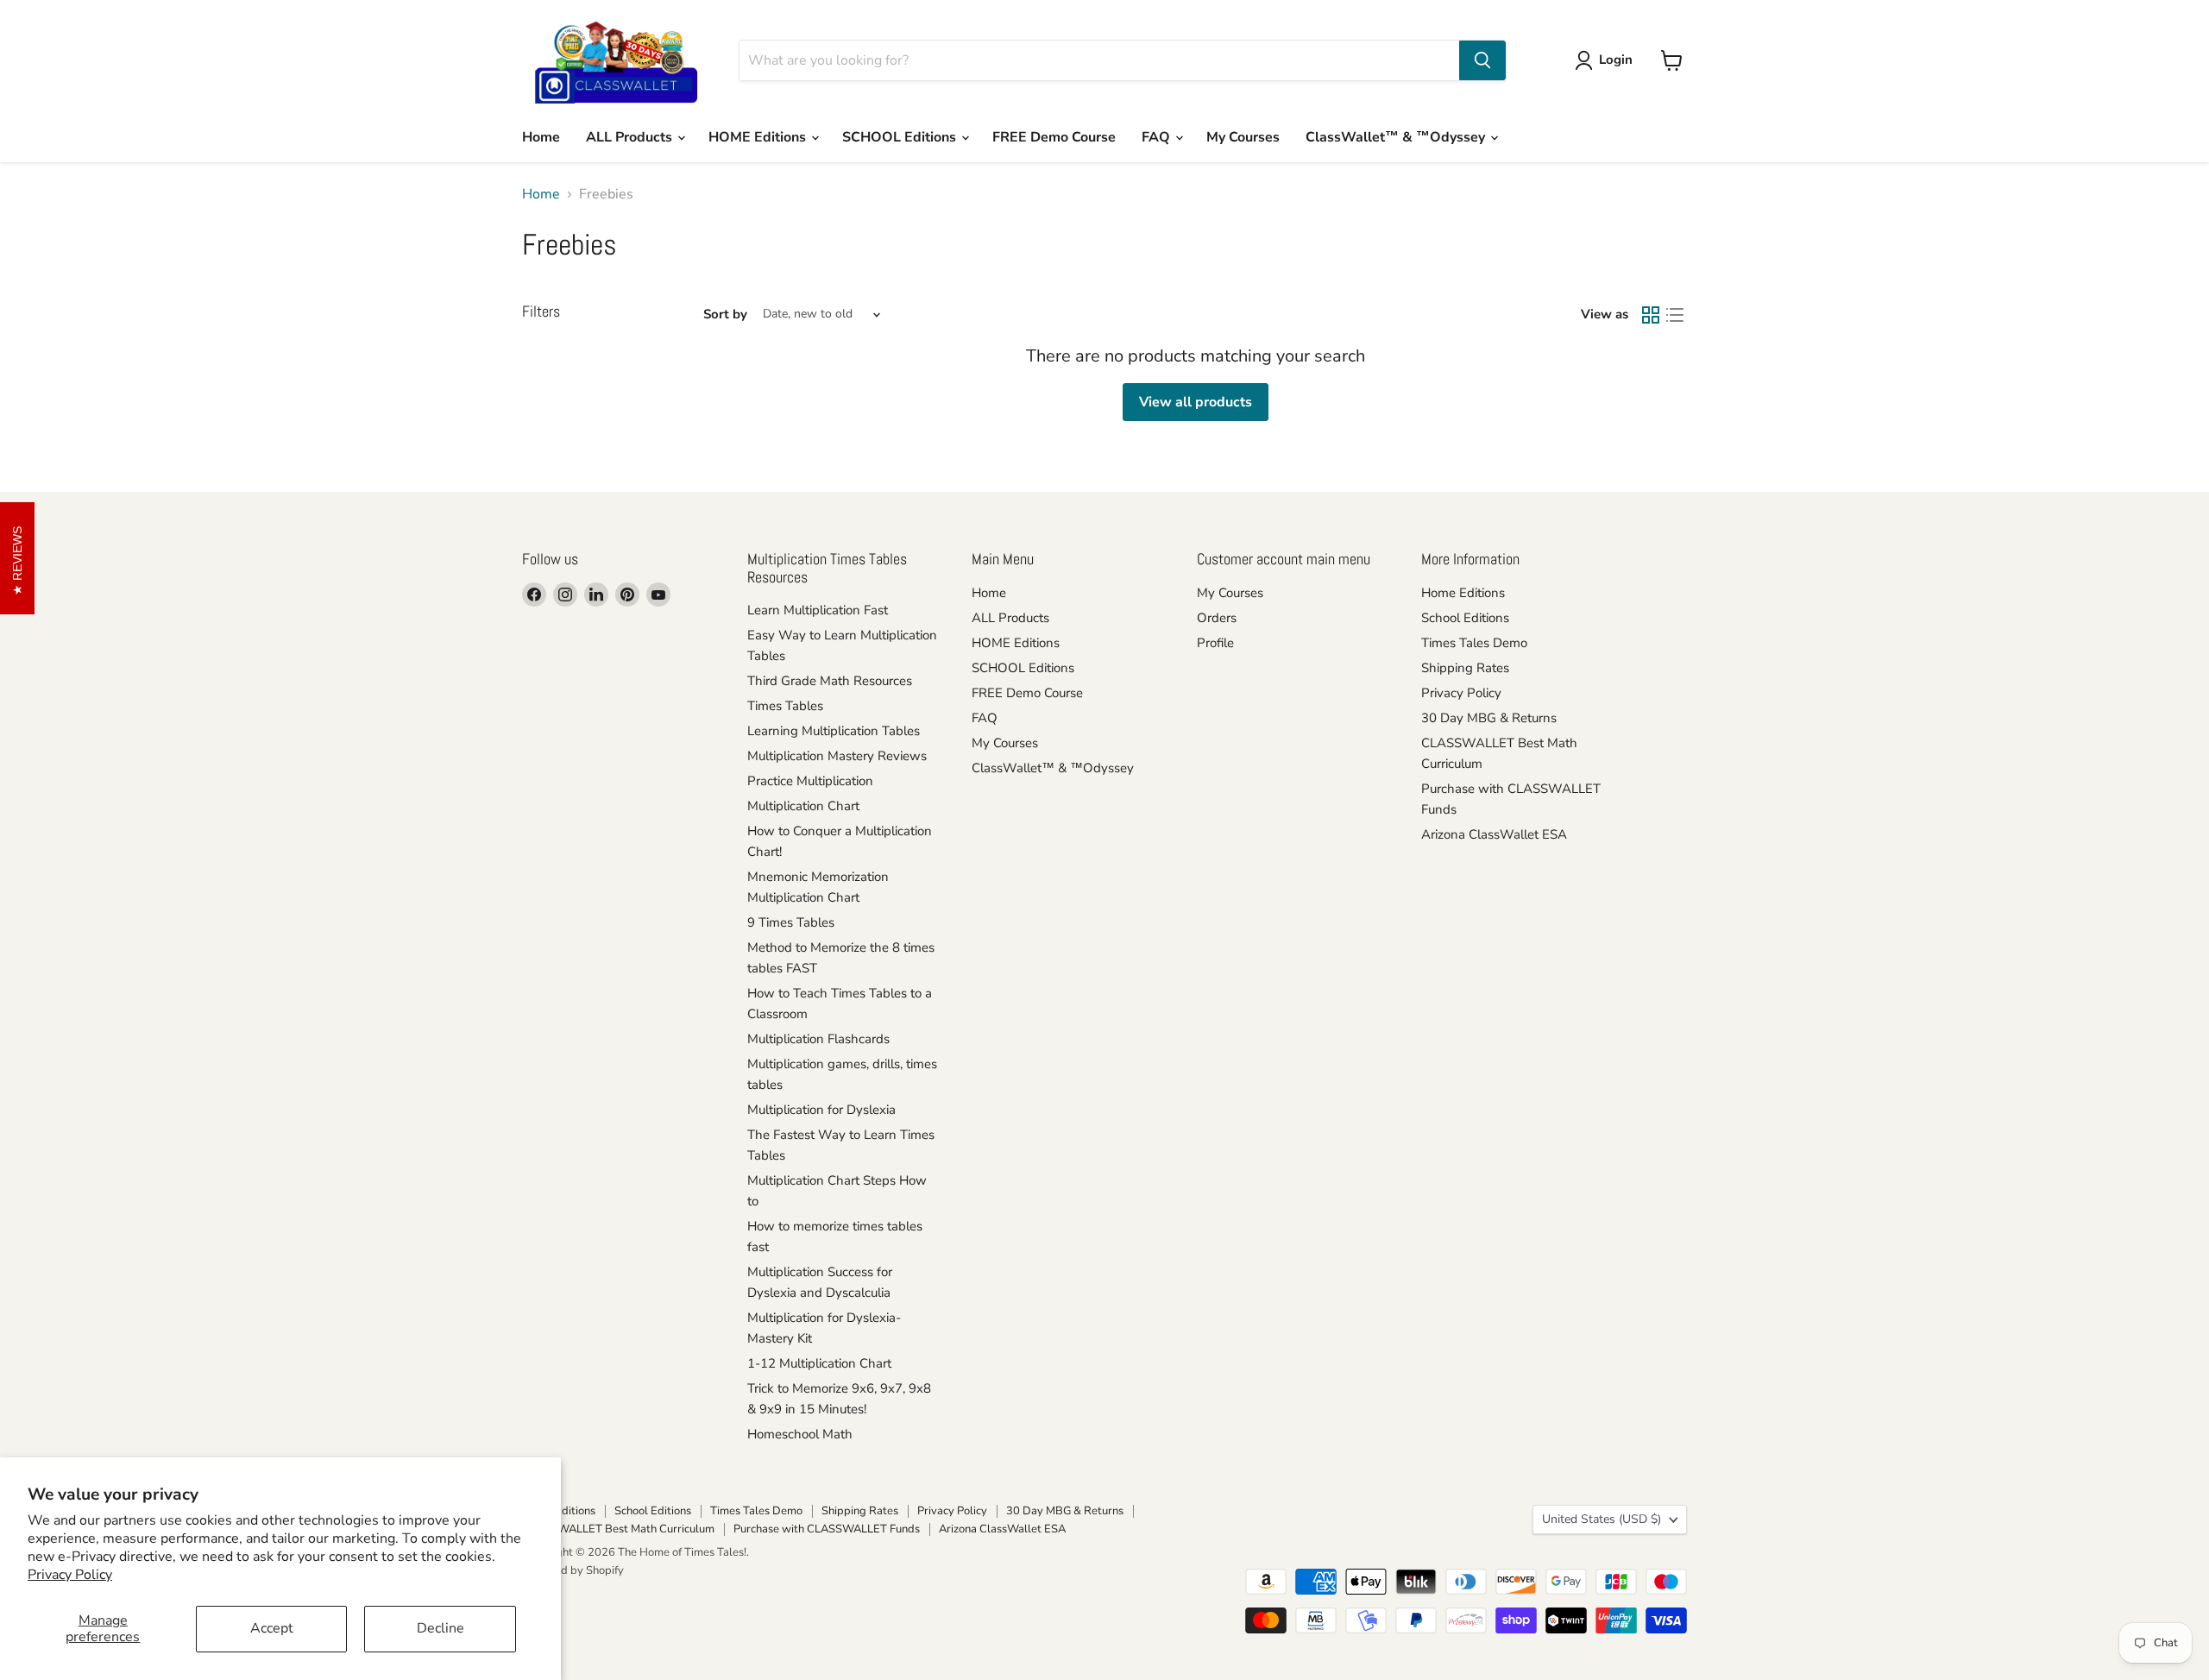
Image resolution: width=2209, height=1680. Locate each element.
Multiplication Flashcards (818, 1039)
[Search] (1482, 60)
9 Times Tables (791, 922)
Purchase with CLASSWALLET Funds (827, 1529)
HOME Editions (759, 137)
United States (1602, 1519)
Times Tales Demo (1474, 643)
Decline (441, 1628)
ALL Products (631, 137)
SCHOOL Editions (901, 137)
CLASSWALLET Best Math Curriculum (618, 1529)
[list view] (1675, 315)
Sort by (725, 315)
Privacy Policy (70, 1575)
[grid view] (1651, 315)
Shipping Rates (1465, 668)
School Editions (1465, 618)
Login (1616, 60)
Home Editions (1463, 593)
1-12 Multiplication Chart (819, 1363)
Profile (1215, 643)
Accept (272, 1628)
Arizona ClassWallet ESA (1494, 834)
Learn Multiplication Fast (818, 610)
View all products (1196, 402)
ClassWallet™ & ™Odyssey (1397, 137)
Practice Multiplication (810, 781)
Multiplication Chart (803, 806)
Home (541, 137)
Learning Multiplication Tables (834, 731)
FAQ (1158, 137)
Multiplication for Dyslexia (821, 1110)
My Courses (1243, 137)
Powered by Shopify (573, 1570)
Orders (1217, 618)
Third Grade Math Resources (830, 681)
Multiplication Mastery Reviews (837, 756)
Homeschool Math (800, 1434)
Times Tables (785, 706)
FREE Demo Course (1054, 137)
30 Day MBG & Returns (1489, 718)
